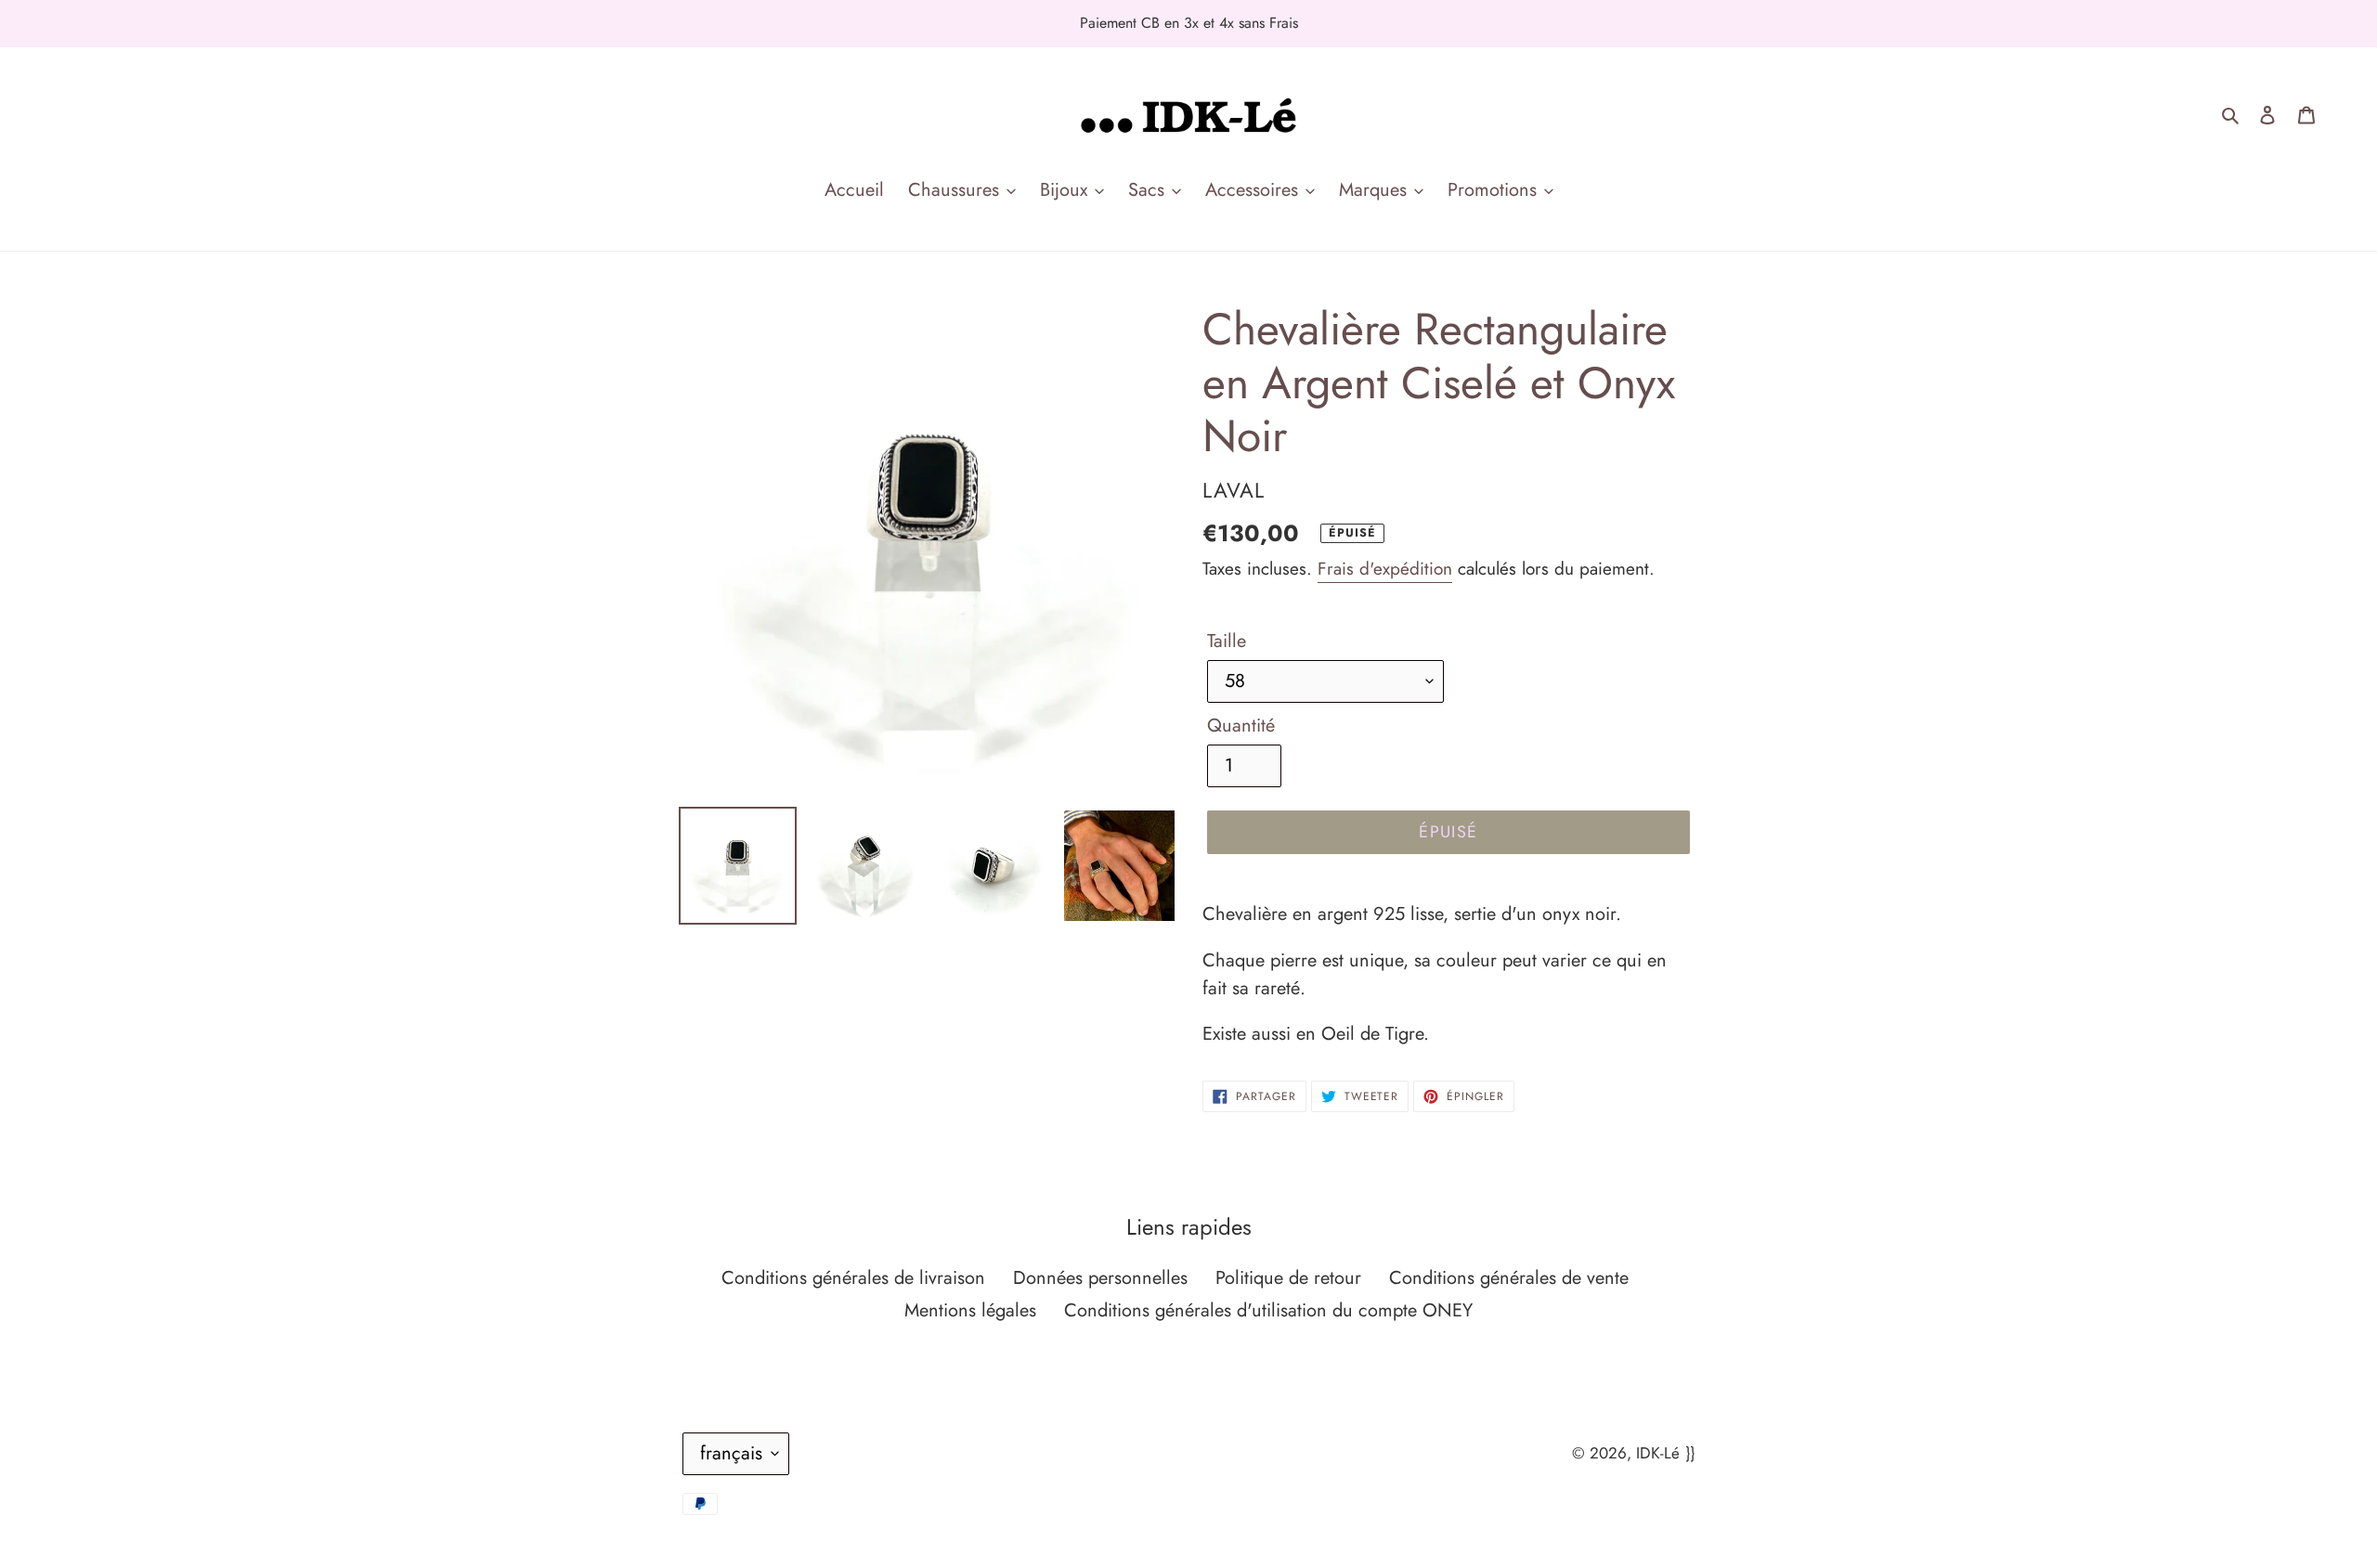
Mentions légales (970, 1310)
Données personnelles (1100, 1278)
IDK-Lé (1658, 1453)
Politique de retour (1288, 1278)
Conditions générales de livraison (853, 1278)
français (731, 1453)
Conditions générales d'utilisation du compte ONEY (1268, 1310)
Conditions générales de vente (1509, 1278)
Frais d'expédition (1385, 569)
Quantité (1241, 726)
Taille (1227, 641)
